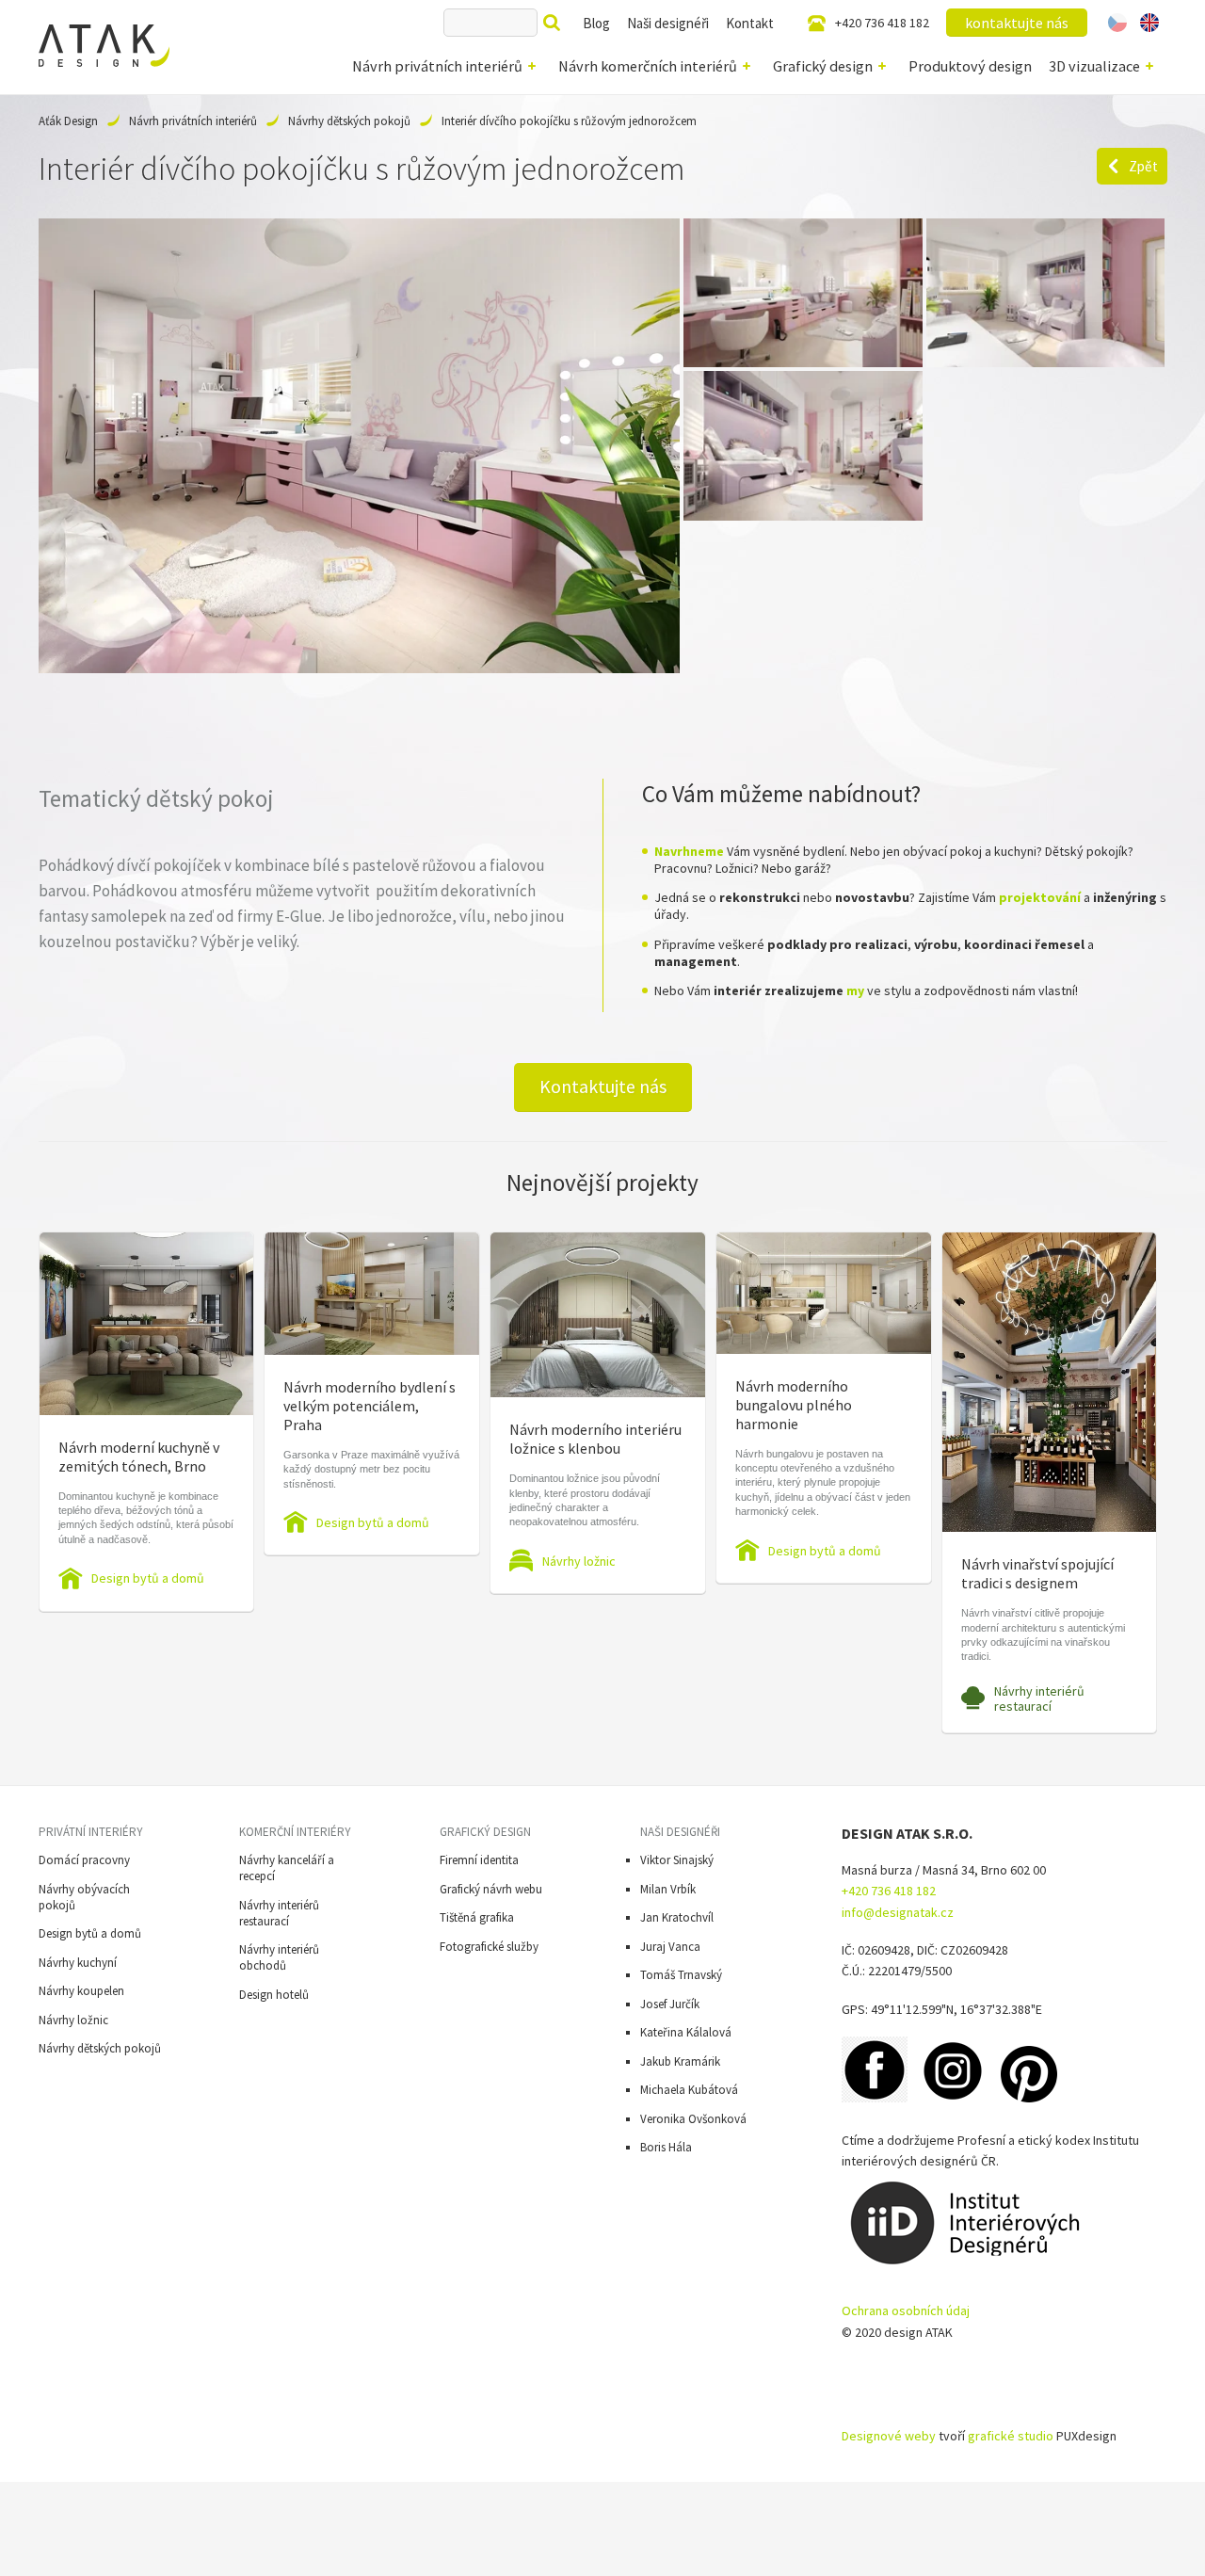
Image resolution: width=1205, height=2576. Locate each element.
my (855, 990)
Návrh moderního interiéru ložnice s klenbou (595, 1439)
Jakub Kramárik (680, 2061)
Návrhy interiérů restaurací (1039, 1699)
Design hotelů (274, 1995)
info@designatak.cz (898, 1912)
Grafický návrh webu (491, 1889)
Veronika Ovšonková (693, 2119)
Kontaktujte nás (603, 1087)
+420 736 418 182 (882, 23)
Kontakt (750, 23)
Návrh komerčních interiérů (648, 66)
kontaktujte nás (1017, 23)
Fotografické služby (489, 1947)
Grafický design (823, 66)
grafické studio (1011, 2436)
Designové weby (889, 2436)
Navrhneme (689, 851)
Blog (596, 23)
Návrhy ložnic (579, 1561)
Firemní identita (479, 1860)
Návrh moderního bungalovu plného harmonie (794, 1405)
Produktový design (970, 66)
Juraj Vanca (670, 1947)
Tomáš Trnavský (681, 1975)
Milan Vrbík (668, 1889)
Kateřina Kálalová (686, 2032)
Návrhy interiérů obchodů (279, 1957)
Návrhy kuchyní (78, 1963)
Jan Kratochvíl (677, 1917)
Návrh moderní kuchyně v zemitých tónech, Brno (139, 1457)
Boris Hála (666, 2147)
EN (1149, 23)
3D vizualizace (1094, 66)
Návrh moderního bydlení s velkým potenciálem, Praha (370, 1406)
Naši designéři (668, 23)
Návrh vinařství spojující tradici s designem (1037, 1573)
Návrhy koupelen (81, 1991)
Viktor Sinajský (677, 1860)
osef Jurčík (673, 2004)
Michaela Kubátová (689, 2090)
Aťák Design (68, 121)
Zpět (1143, 166)
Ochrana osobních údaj (906, 2310)
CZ (1118, 23)
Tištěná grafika (477, 1917)
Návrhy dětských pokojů (349, 121)
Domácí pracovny (84, 1860)
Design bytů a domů (148, 1578)
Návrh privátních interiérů (437, 66)
